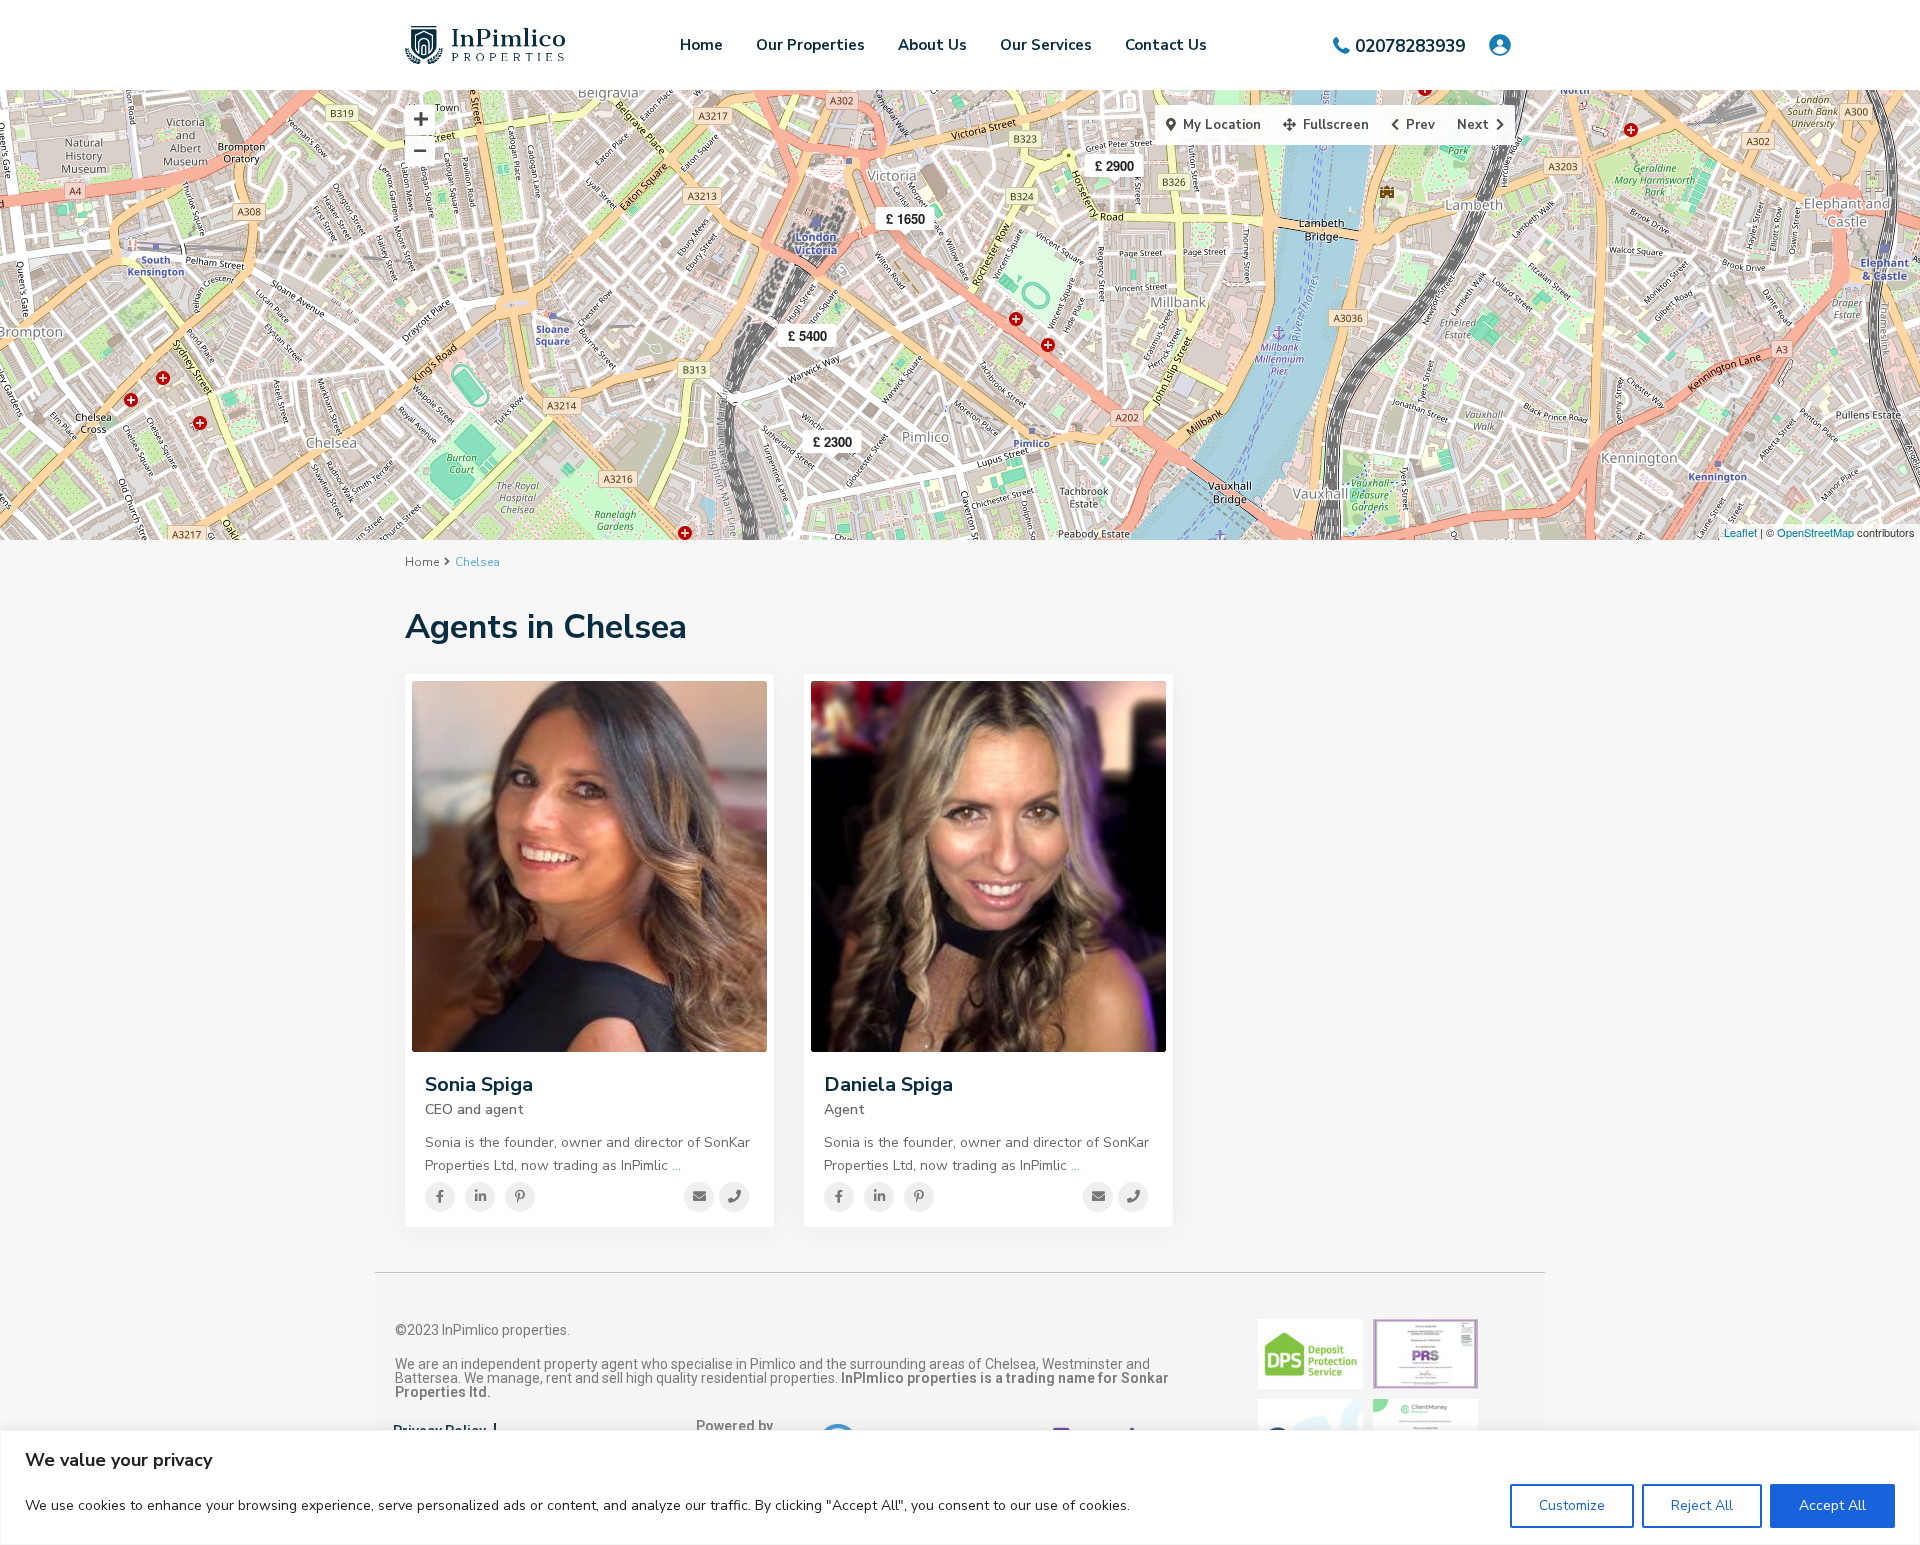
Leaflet (1740, 532)
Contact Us (1166, 45)
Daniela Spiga (888, 1084)
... (676, 1165)
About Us (932, 45)
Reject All (1702, 1505)
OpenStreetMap (1815, 532)
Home (701, 45)
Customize (1572, 1505)
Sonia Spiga (479, 1084)
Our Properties (810, 45)
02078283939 (1410, 45)
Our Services (1046, 45)
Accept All (1832, 1505)
